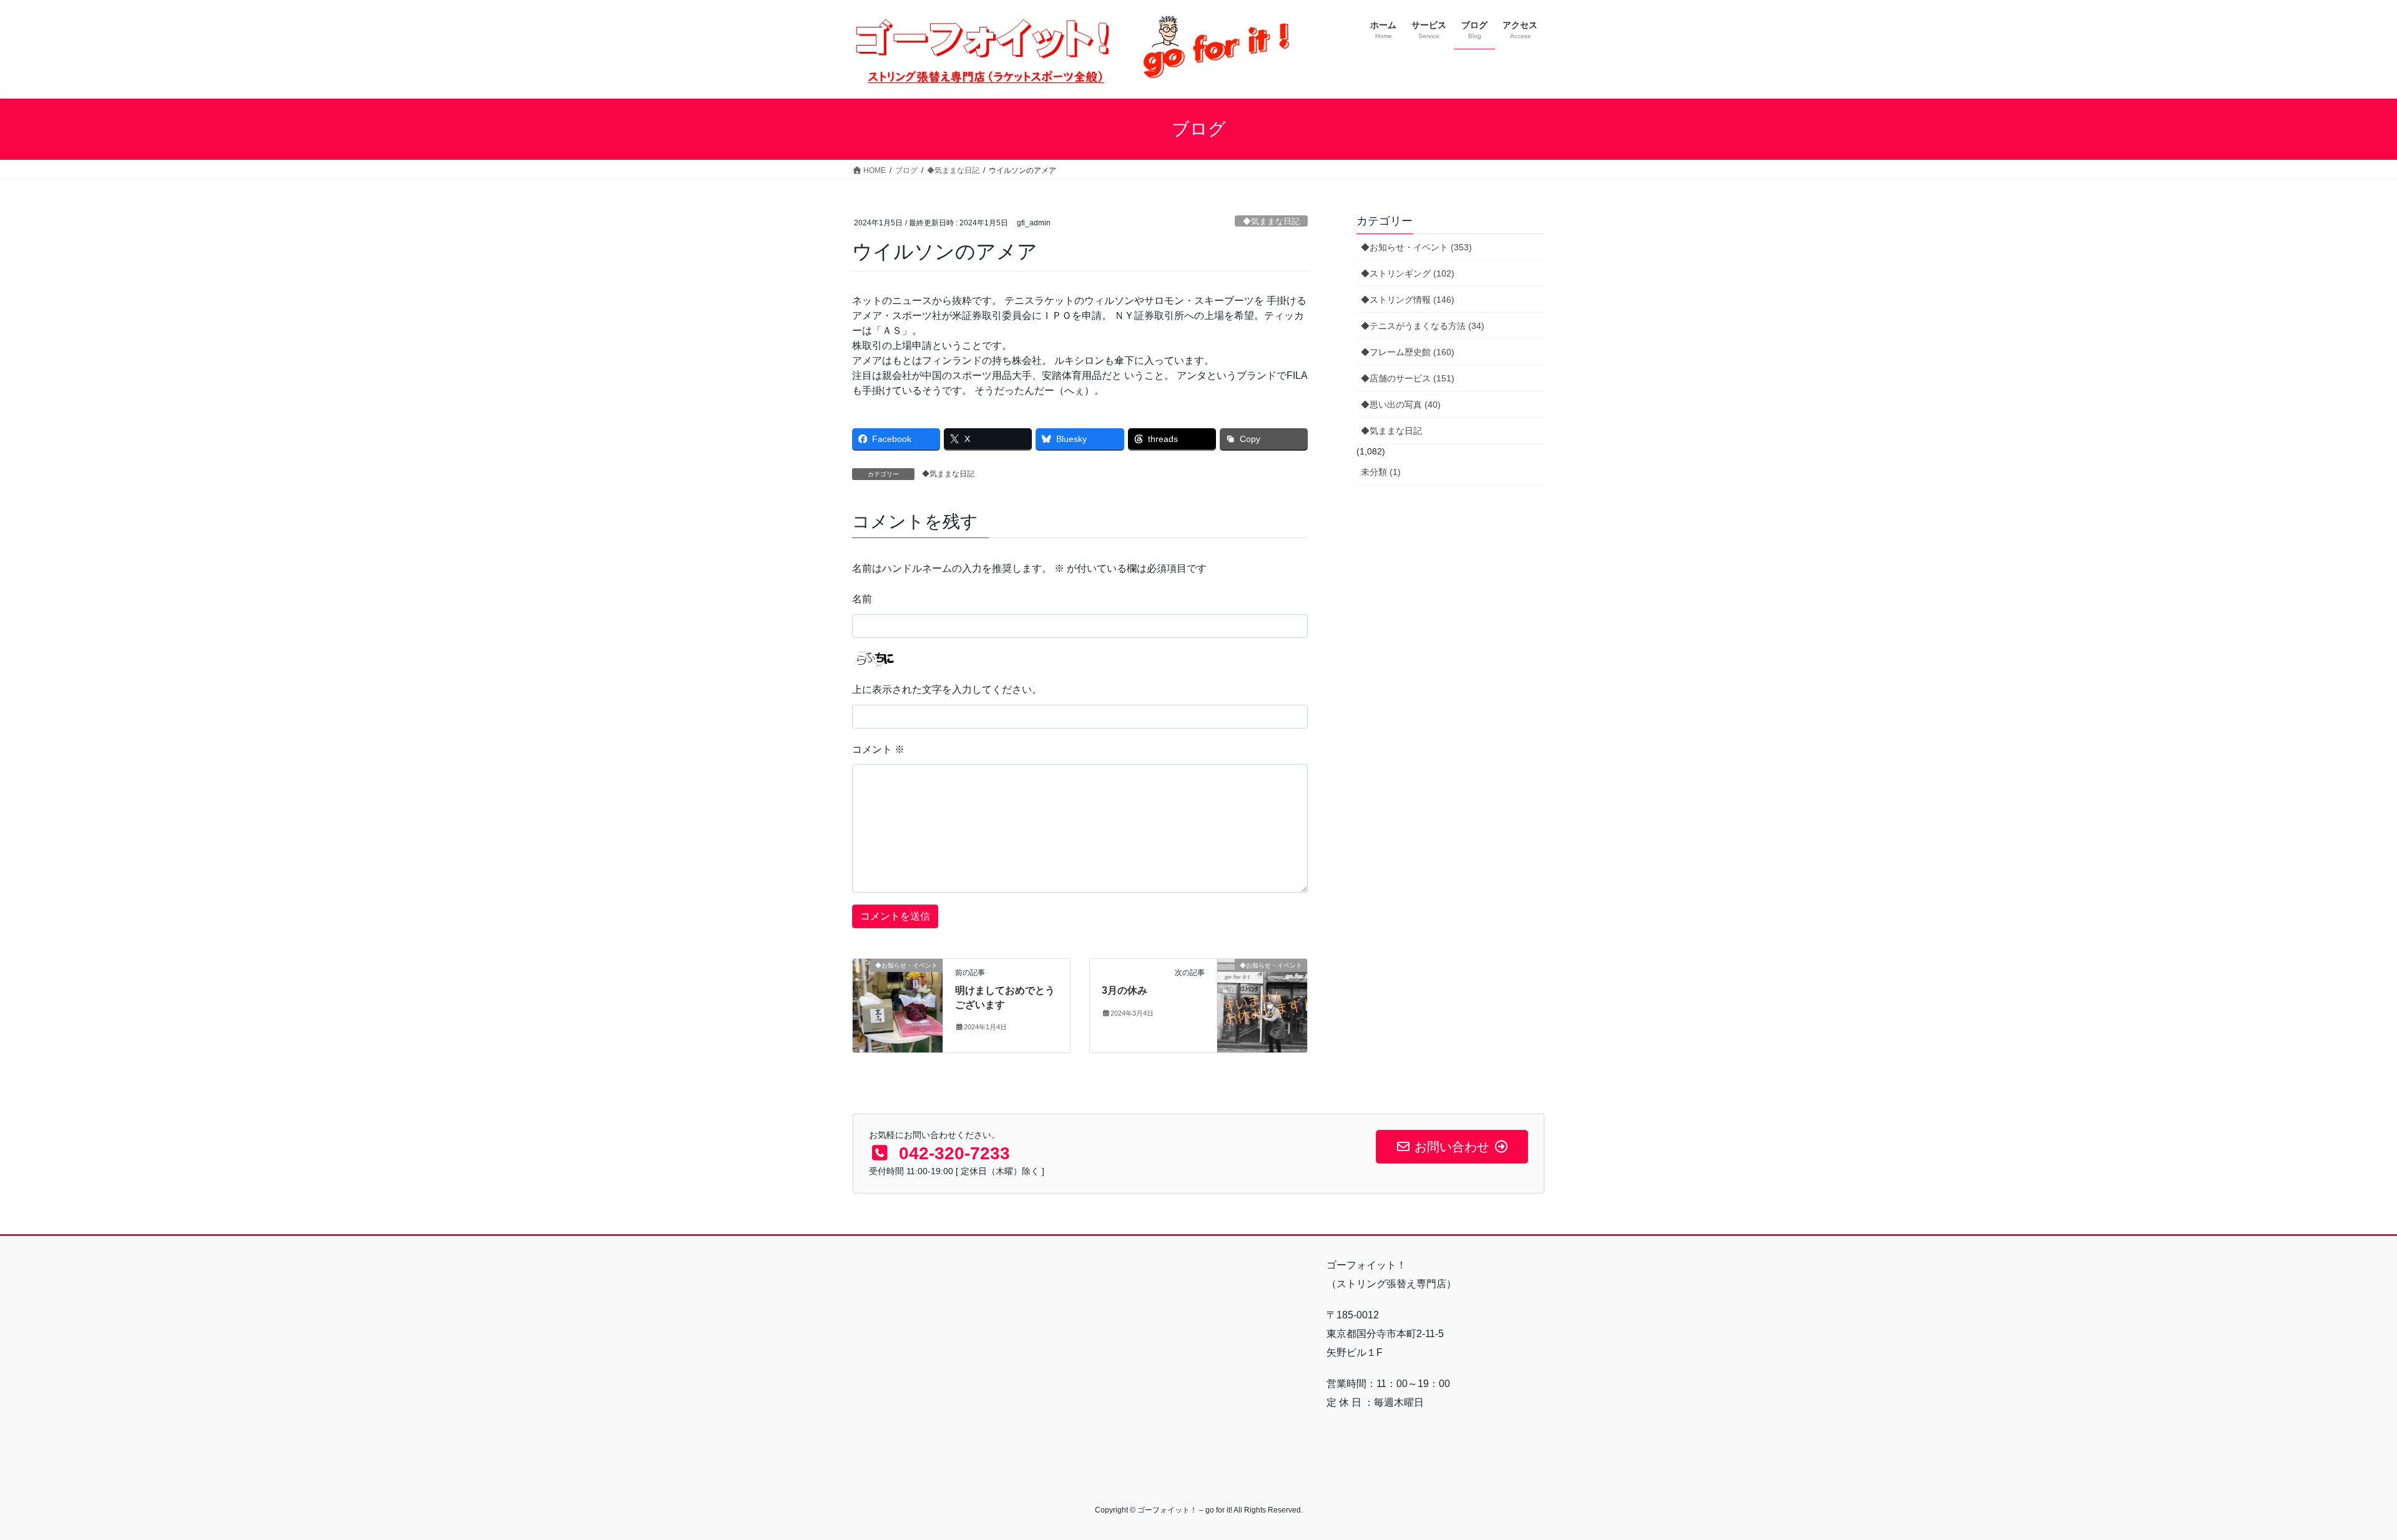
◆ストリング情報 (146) (1408, 300)
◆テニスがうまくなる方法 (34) (1423, 326)
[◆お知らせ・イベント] (898, 1005)
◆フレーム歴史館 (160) (1408, 352)
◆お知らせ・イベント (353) (1416, 247)
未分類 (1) (1381, 472)
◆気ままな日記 (1271, 221)
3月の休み (1125, 990)
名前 (862, 599)
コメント (878, 749)
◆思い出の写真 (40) (1401, 405)
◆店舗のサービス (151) (1408, 378)
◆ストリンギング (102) (1408, 273)
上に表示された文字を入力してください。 (947, 689)
